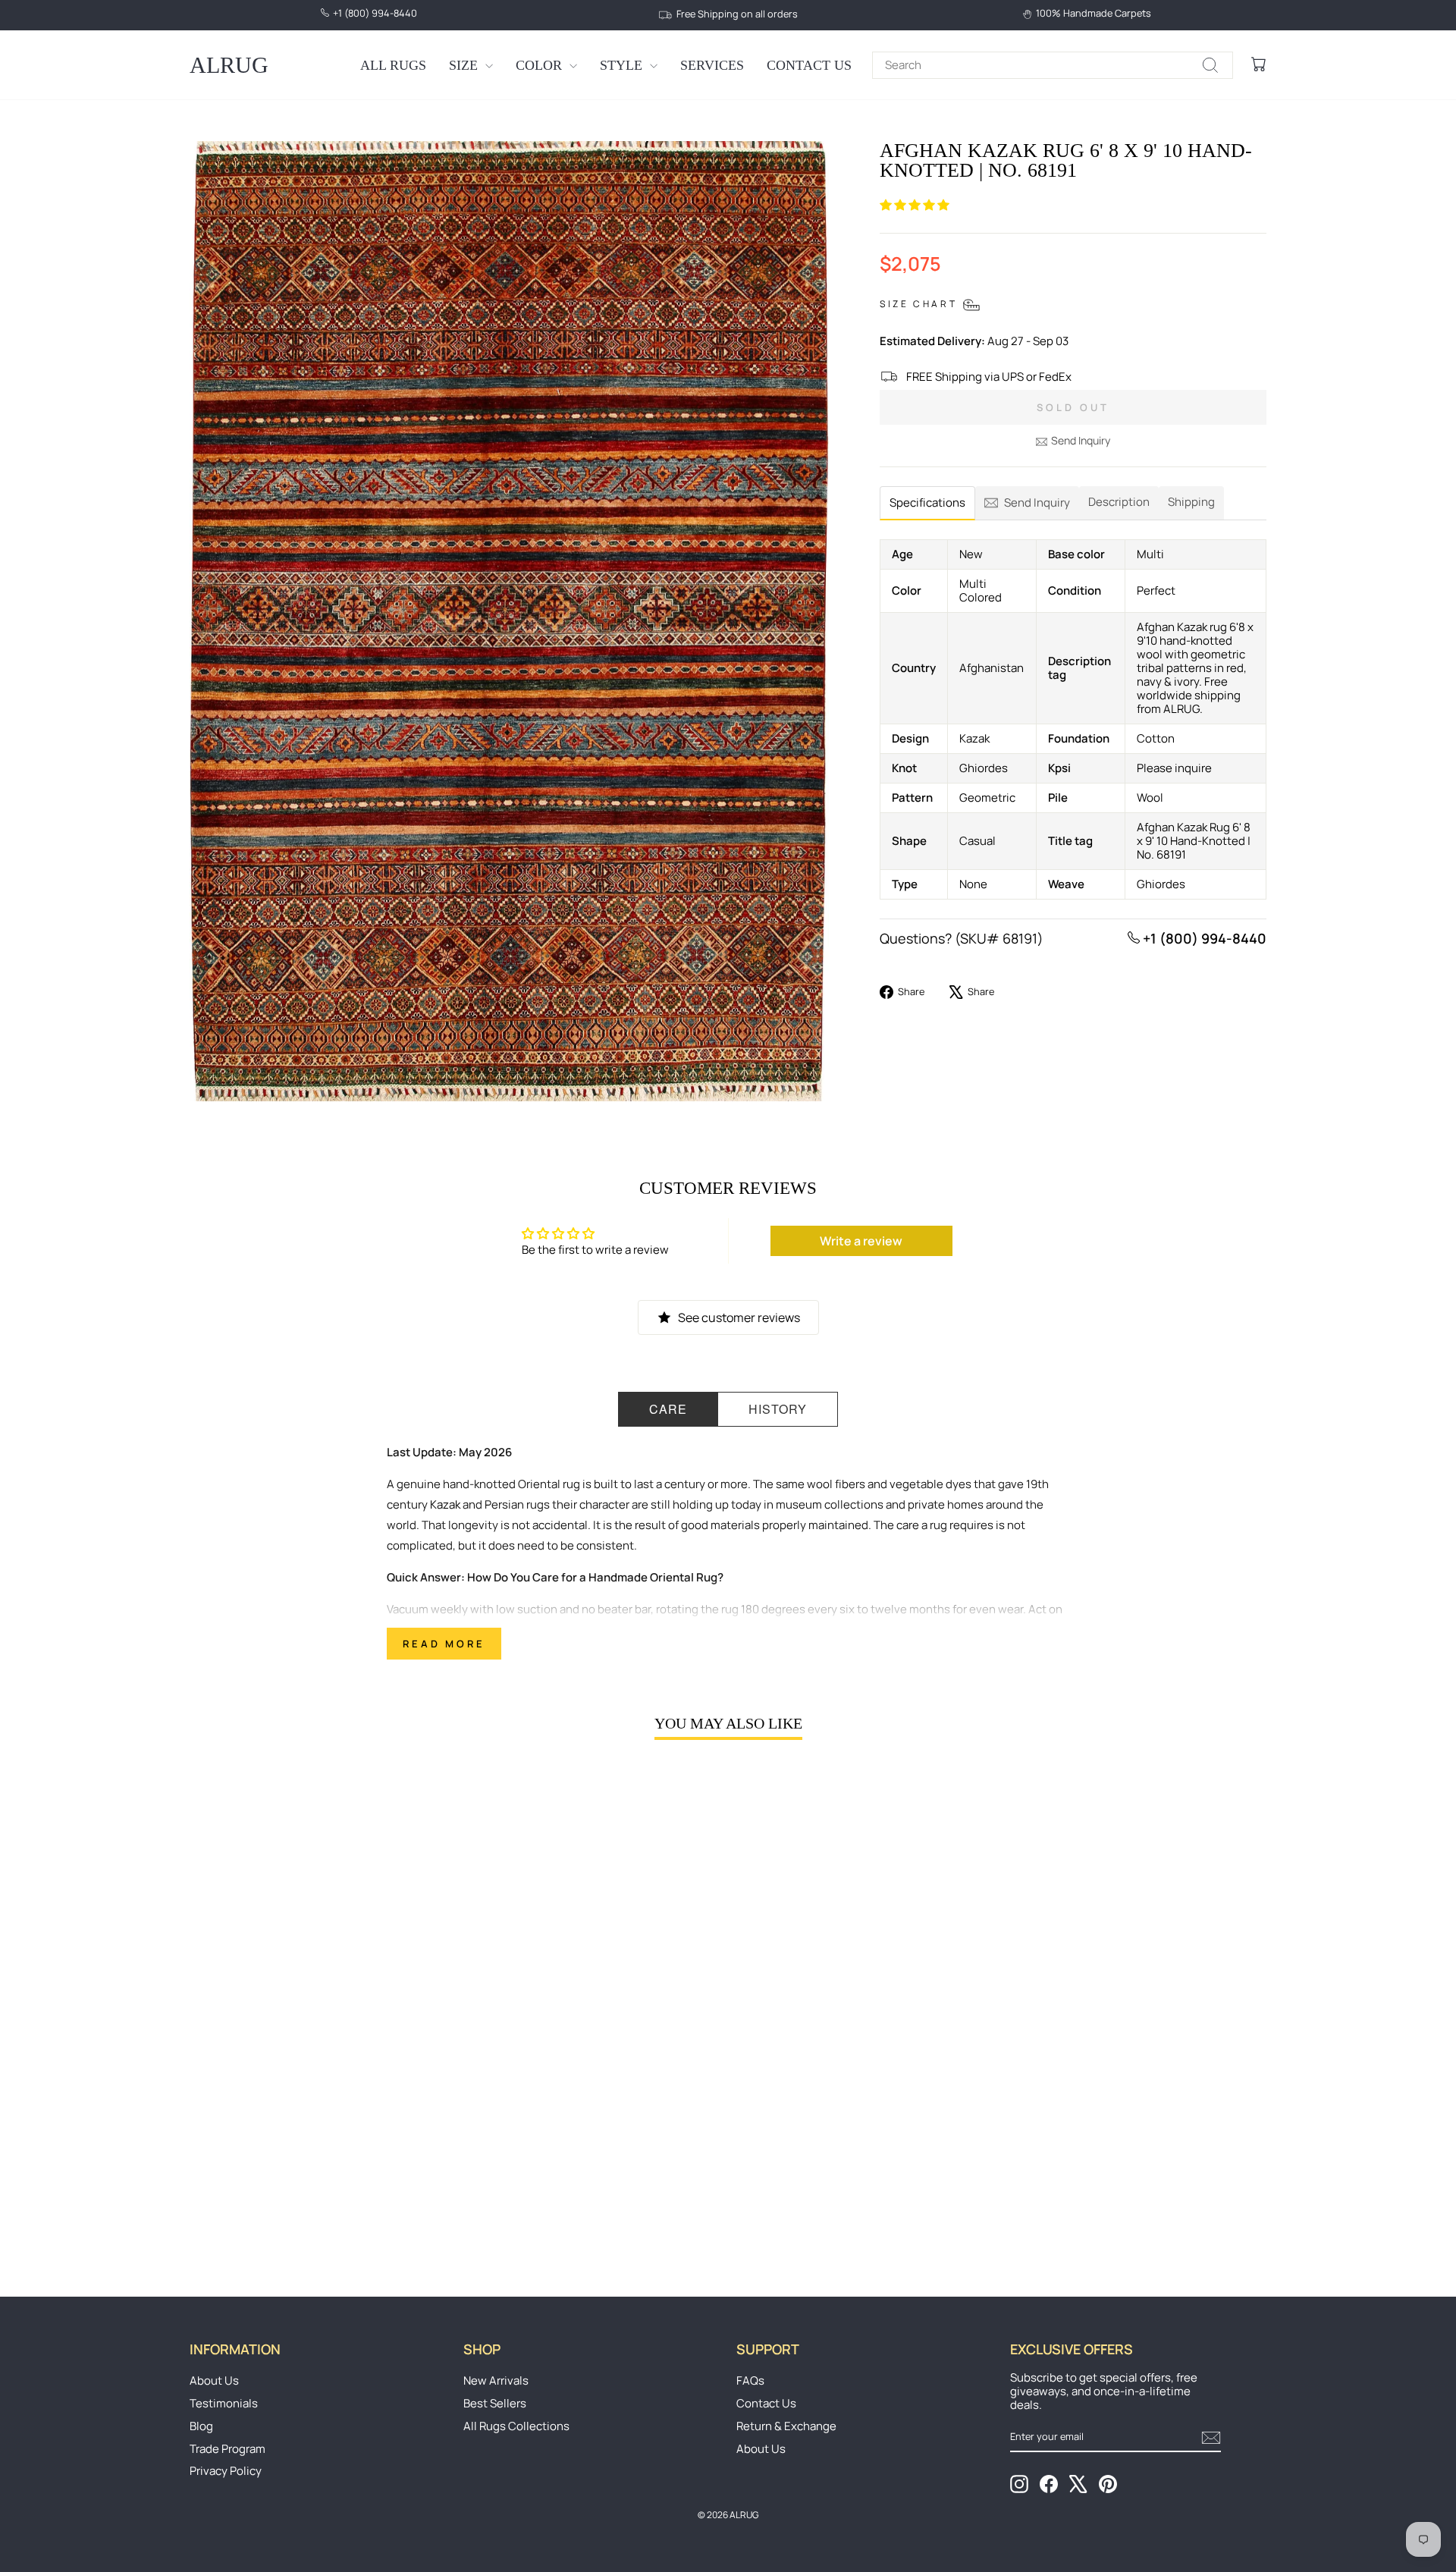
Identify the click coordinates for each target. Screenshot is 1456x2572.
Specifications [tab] (927, 502)
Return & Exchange (786, 2426)
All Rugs (393, 65)
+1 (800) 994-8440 (1203, 938)
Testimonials (224, 2403)
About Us (214, 2380)
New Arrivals (496, 2380)
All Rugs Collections (516, 2426)
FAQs (750, 2380)
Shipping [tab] (1191, 502)
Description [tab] (1119, 502)
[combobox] (1053, 65)
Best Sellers (495, 2403)
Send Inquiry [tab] (1037, 502)
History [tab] (778, 1409)
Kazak (445, 1504)
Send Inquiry (1081, 440)
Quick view (318, 2138)
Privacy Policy (226, 2471)
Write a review (861, 1241)
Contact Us (809, 65)
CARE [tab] (668, 1409)
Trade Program (227, 2449)
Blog (201, 2426)
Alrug (229, 65)
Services (712, 65)
